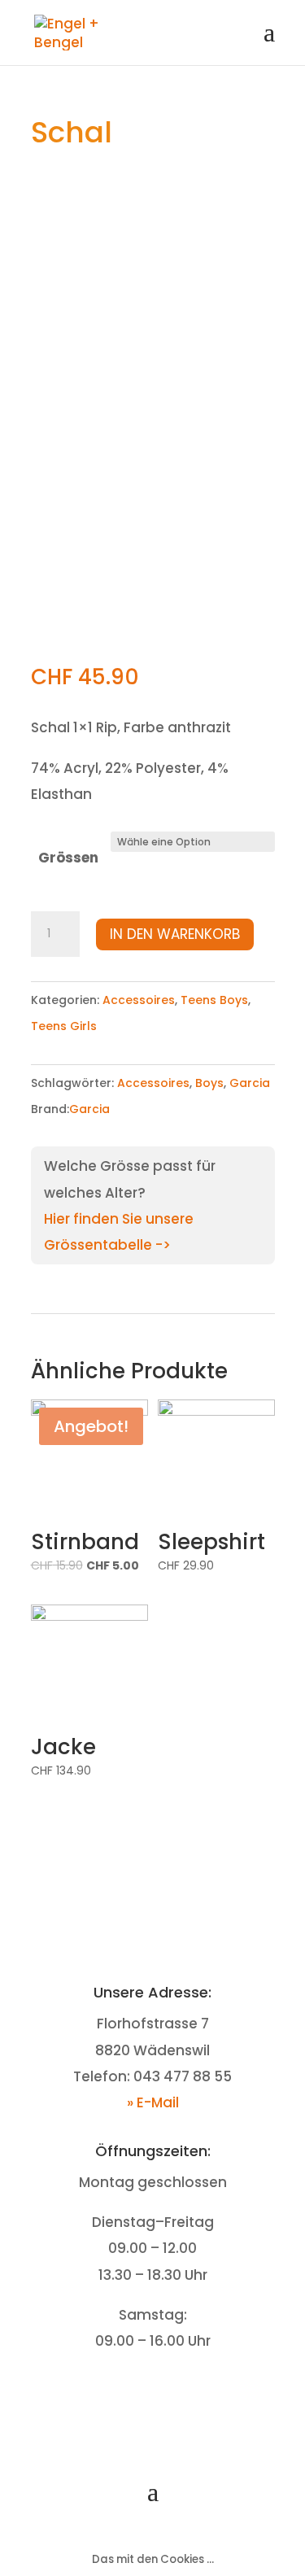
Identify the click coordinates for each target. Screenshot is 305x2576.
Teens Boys (214, 1000)
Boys (209, 1083)
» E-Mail (153, 2102)
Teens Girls (64, 1026)
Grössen (68, 858)
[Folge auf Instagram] (169, 2392)
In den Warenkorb (175, 934)
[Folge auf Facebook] (137, 2392)
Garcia (250, 1083)
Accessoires (139, 1000)
